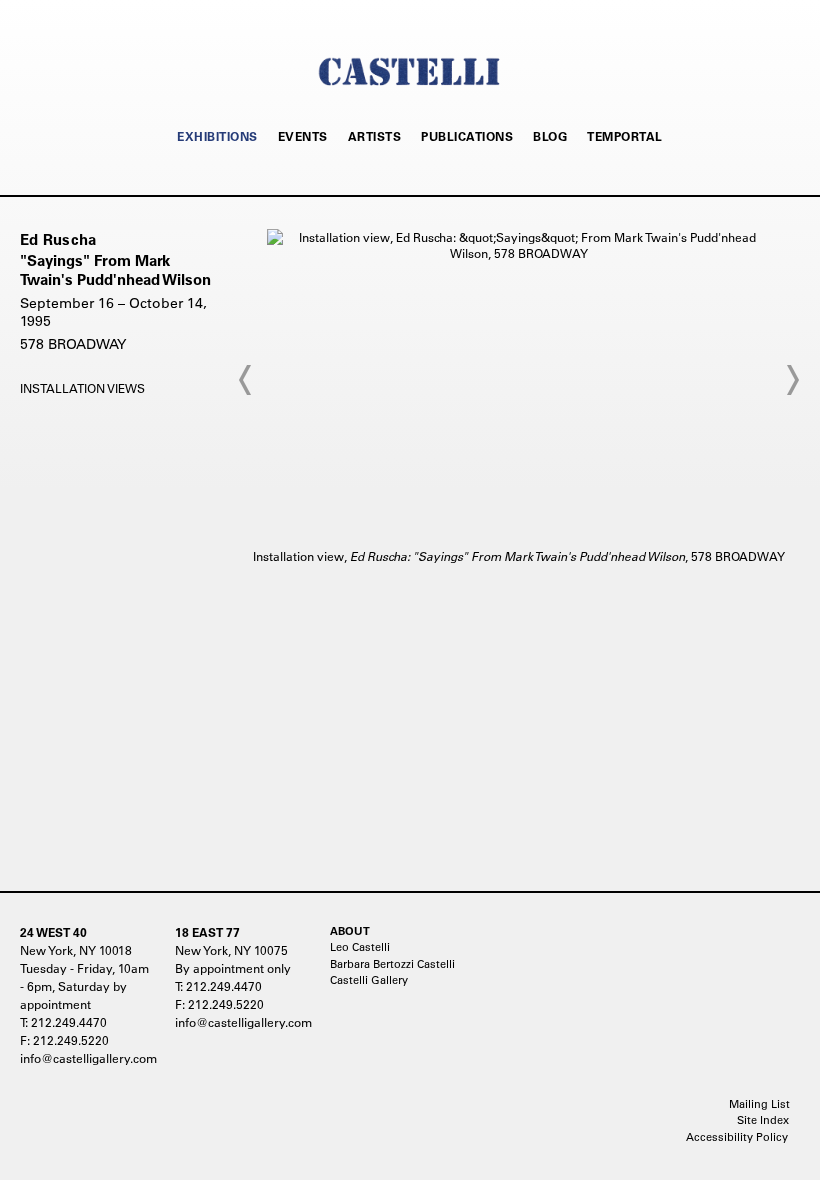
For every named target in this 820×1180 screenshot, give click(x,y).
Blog (550, 136)
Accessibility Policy (737, 1137)
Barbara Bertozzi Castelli (392, 964)
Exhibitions (217, 136)
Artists (375, 136)
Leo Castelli (360, 947)
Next (792, 380)
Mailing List (759, 1104)
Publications (467, 136)
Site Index (763, 1120)
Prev (246, 380)
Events (303, 136)
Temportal (625, 136)
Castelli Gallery (369, 980)
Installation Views (82, 388)
